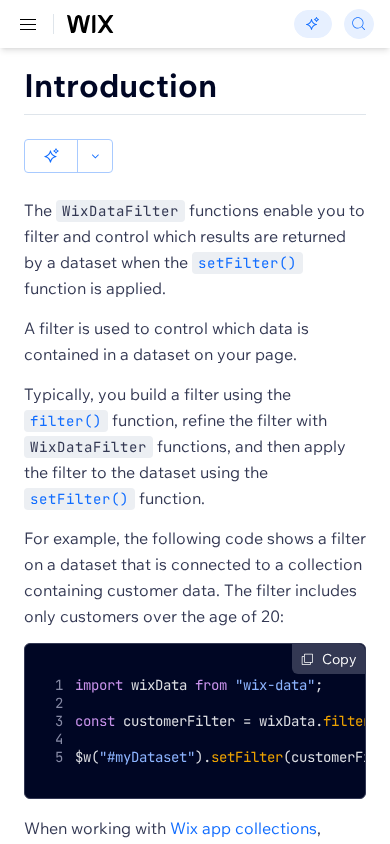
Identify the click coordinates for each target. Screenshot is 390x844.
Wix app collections (243, 828)
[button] (51, 156)
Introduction (120, 85)
